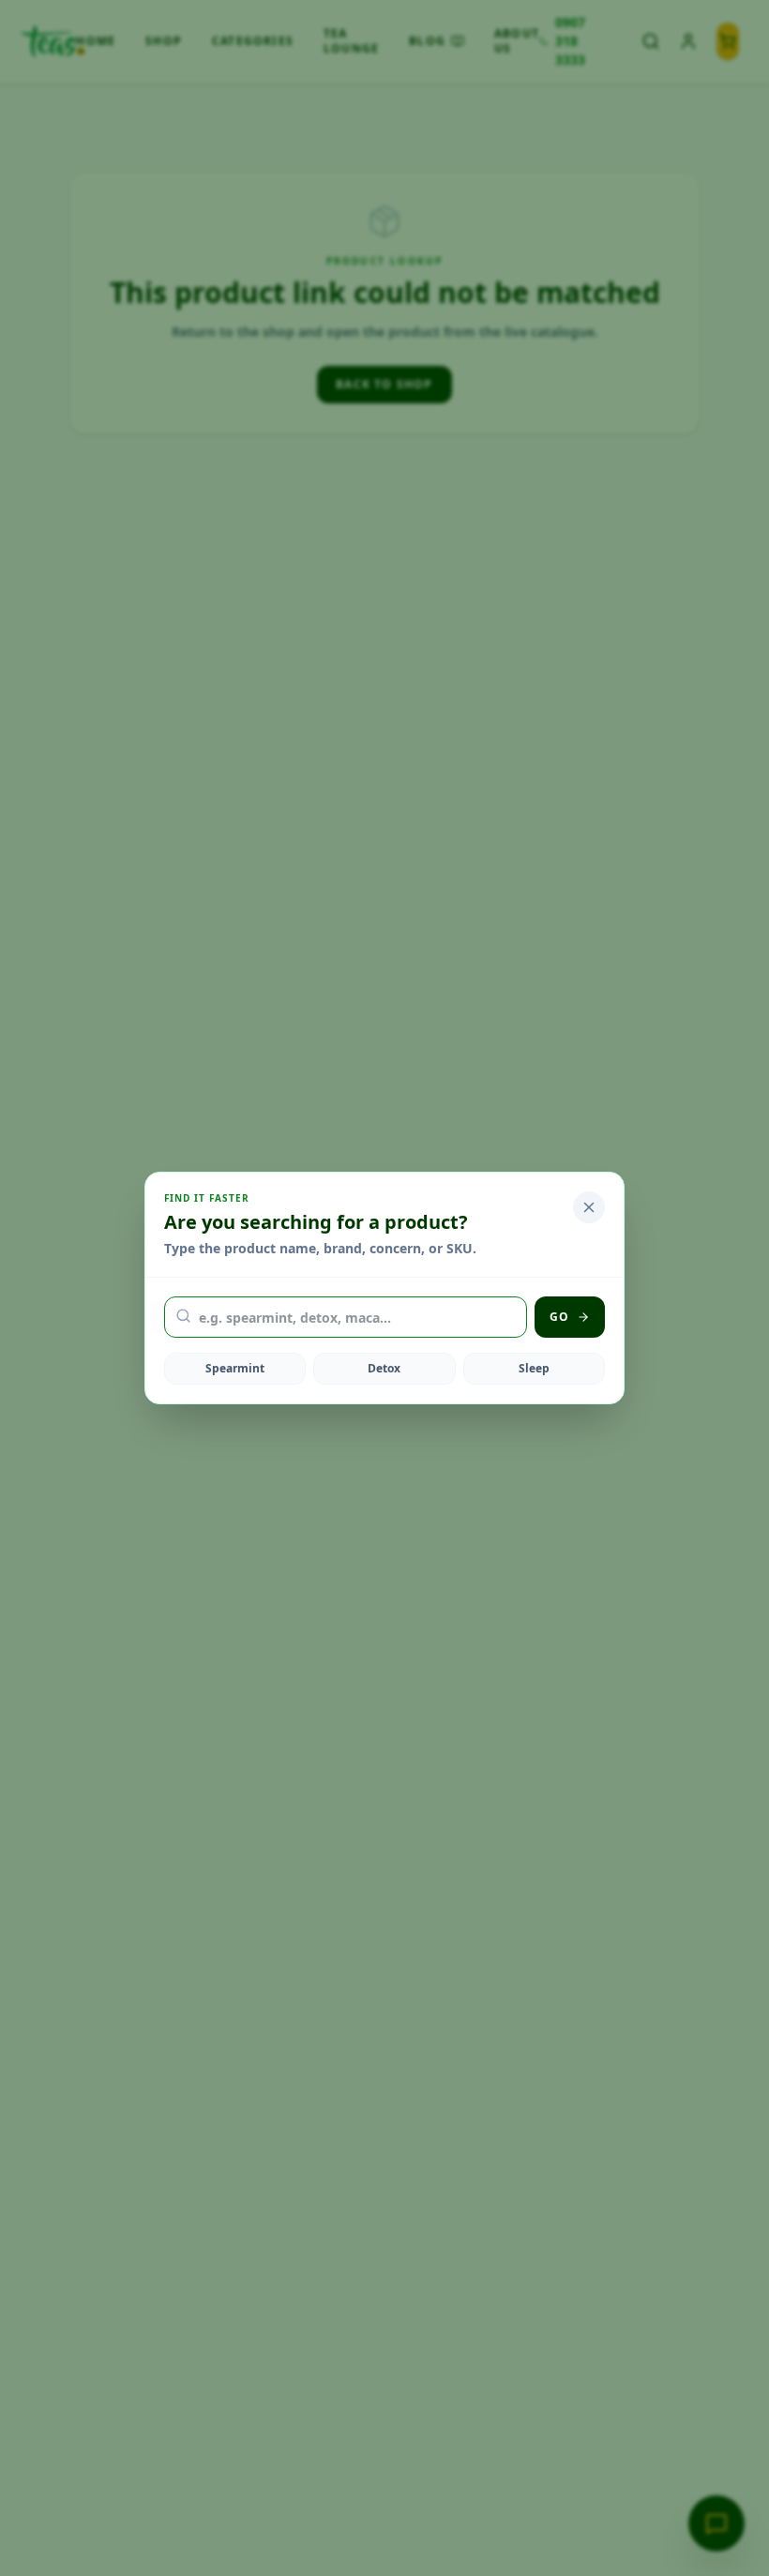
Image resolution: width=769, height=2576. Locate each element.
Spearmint (235, 1368)
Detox (384, 1368)
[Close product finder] (589, 1207)
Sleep (534, 1368)
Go (559, 1317)
